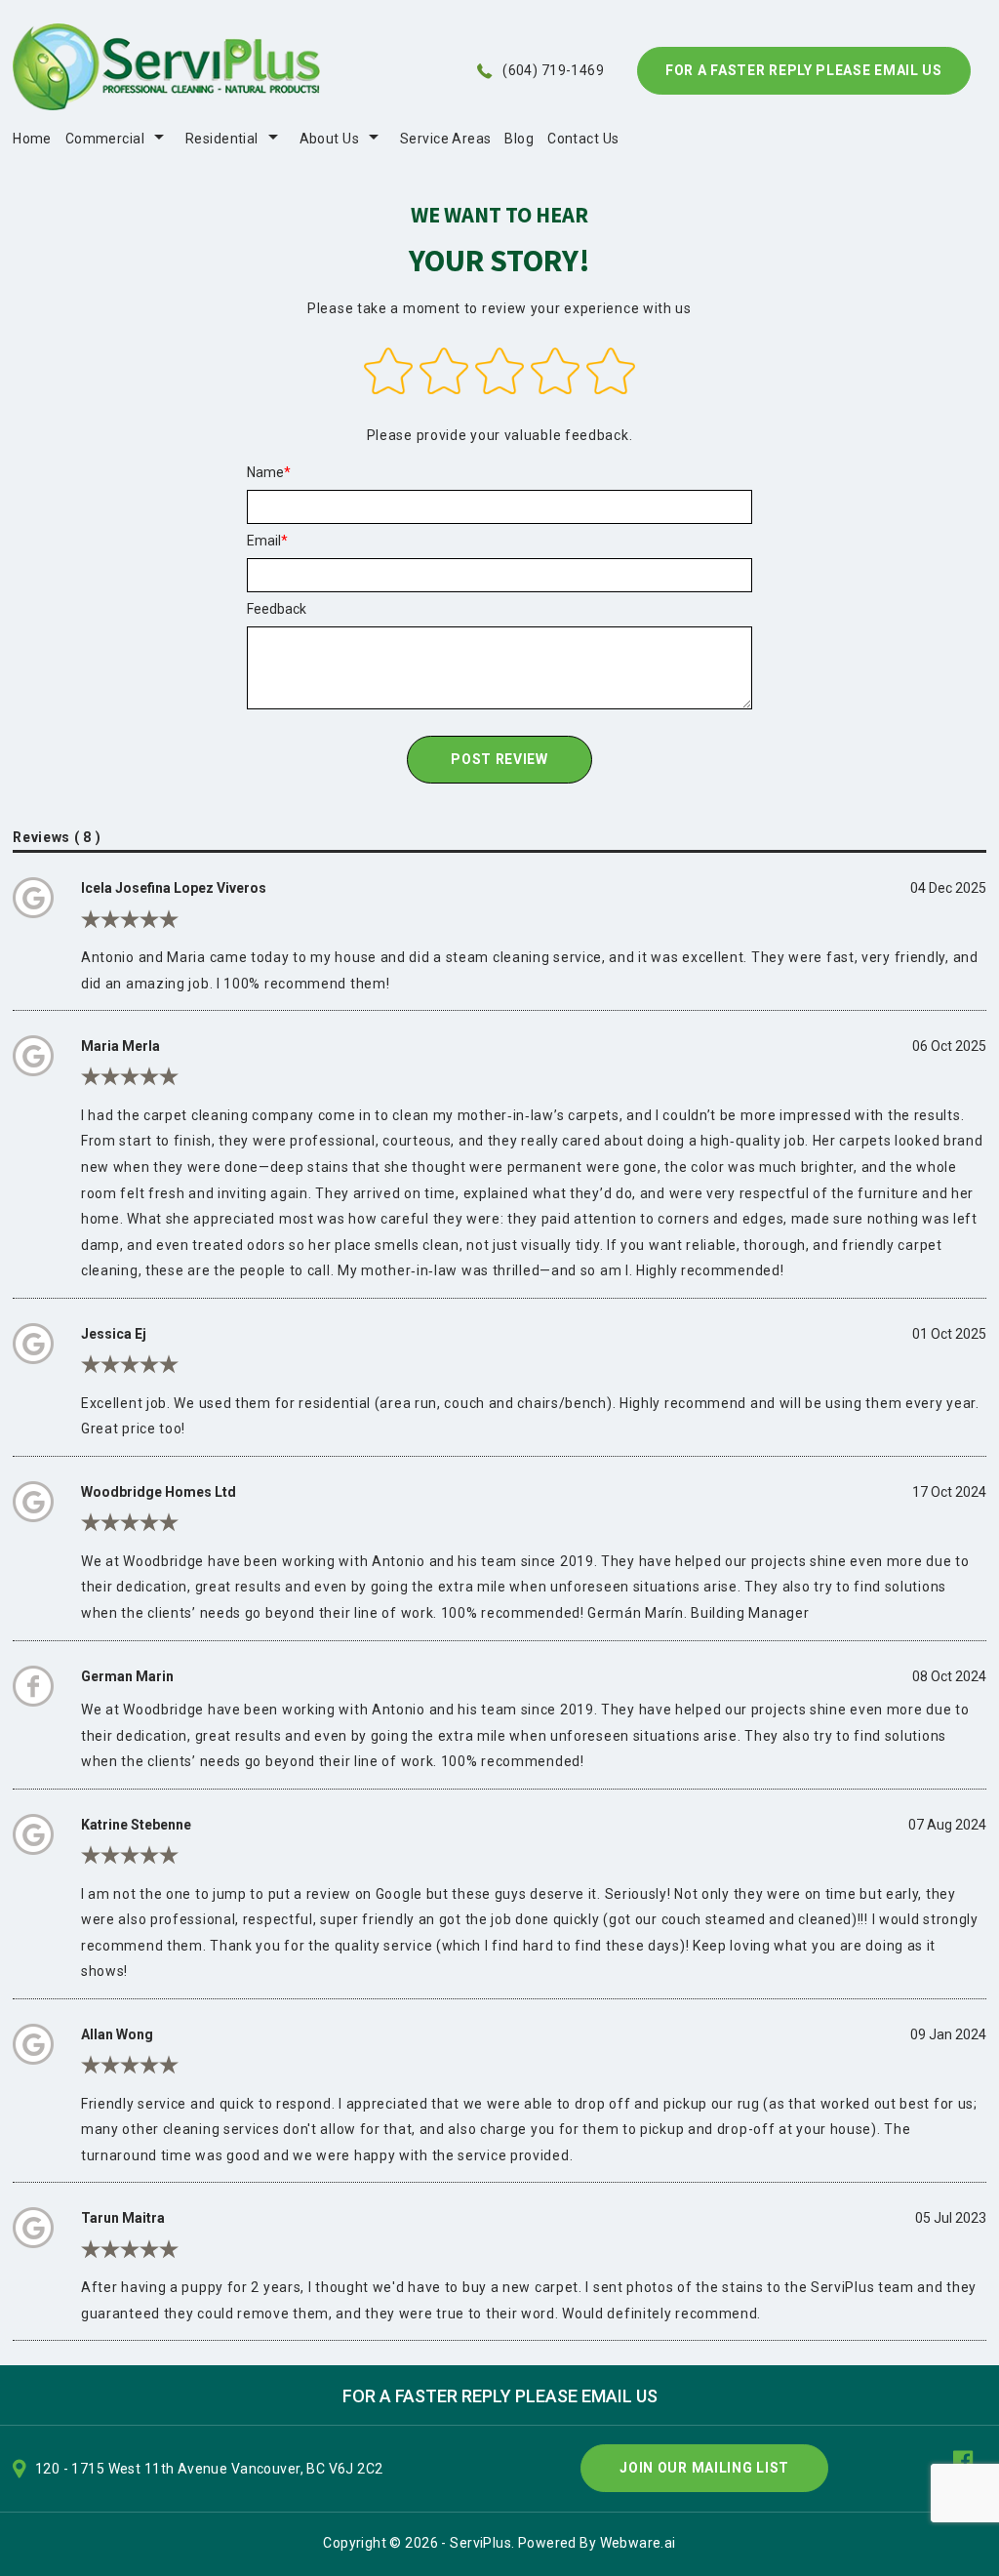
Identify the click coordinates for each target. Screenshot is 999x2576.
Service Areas (445, 139)
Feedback (277, 609)
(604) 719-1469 (553, 70)
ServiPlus (480, 2543)
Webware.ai (638, 2543)
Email (264, 541)
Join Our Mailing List (704, 2468)
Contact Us (583, 139)
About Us (329, 139)
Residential (222, 139)
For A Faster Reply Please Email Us (804, 70)
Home (32, 139)
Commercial (105, 139)
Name (265, 472)
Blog (519, 139)
